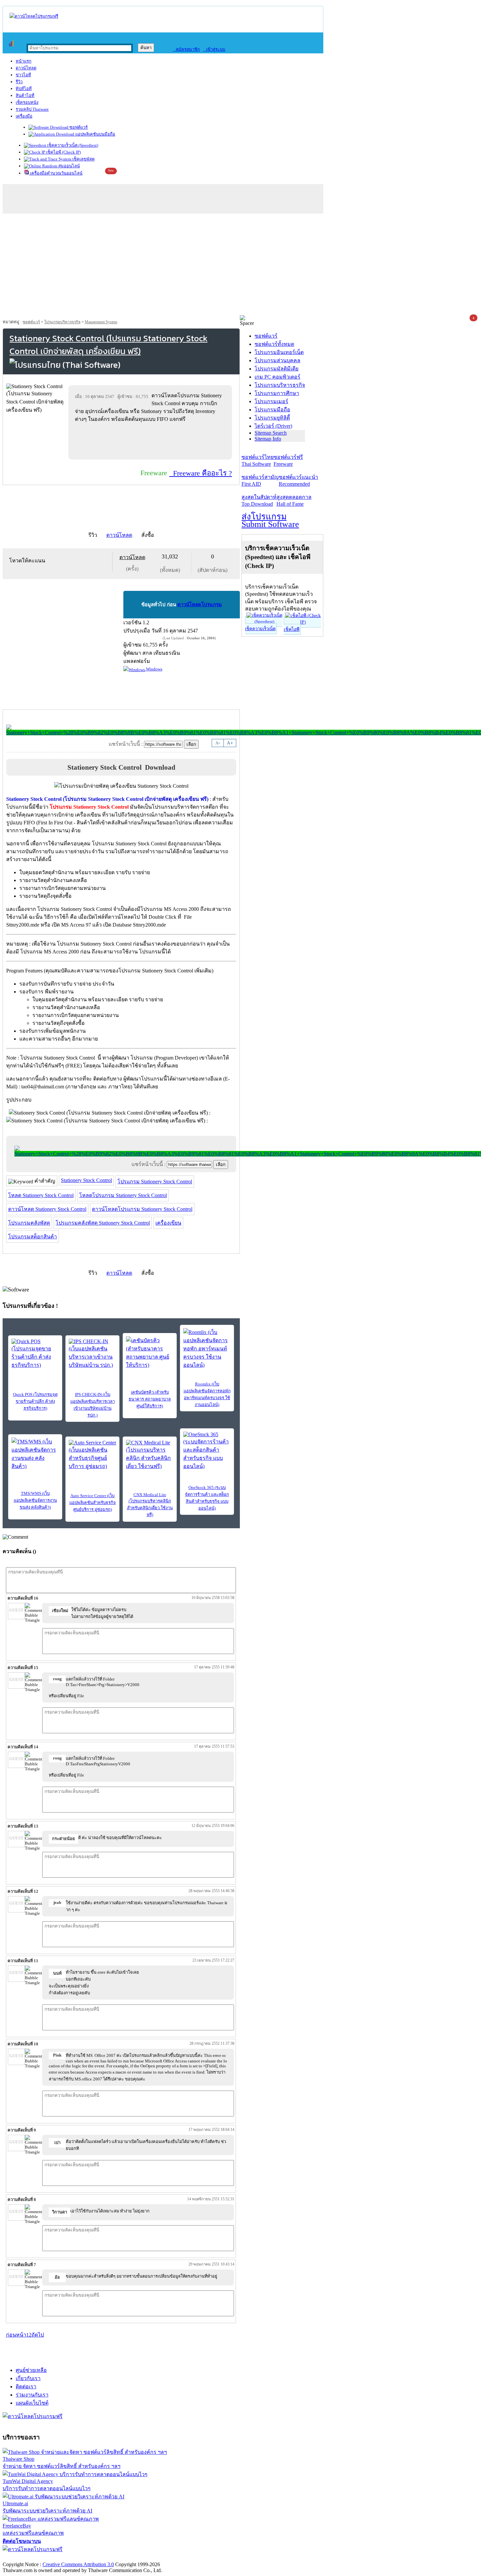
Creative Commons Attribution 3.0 (78, 2564)
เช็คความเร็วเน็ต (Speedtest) (72, 145)
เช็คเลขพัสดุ (83, 159)
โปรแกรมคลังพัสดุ (29, 1223)
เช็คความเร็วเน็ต (260, 629)
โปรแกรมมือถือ (272, 410)
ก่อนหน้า (16, 2335)
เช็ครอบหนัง (27, 102)
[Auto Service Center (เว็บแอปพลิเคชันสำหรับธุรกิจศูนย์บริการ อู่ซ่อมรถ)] (92, 1455)
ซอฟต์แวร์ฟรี (288, 461)
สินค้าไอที (25, 95)
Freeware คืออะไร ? (201, 473)
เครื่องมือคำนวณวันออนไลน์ (56, 173)
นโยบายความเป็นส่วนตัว (87, 2557)
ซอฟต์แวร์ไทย (258, 461)
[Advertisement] (240, 266)
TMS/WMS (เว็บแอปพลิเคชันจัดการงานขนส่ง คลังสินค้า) (35, 1500)
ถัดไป (38, 2335)
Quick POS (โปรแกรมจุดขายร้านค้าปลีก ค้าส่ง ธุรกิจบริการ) (35, 1401)
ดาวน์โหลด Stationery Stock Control (47, 1209)
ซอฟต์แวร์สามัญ (260, 480)
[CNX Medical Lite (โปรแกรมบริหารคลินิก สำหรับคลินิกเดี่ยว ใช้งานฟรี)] (150, 1455)
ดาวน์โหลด (26, 68)
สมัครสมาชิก (186, 49)
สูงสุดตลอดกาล (294, 500)
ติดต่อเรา (26, 2387)
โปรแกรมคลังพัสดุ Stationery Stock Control (103, 1223)
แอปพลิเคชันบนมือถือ (95, 134)
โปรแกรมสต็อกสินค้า (33, 1237)
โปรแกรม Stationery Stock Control (155, 1182)
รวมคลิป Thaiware (32, 109)
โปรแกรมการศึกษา (277, 393)
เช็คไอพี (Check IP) (63, 152)
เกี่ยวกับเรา (28, 2378)
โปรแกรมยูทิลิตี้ (272, 418)
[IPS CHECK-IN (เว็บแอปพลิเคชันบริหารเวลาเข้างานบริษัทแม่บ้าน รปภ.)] (92, 1354)
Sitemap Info (268, 439)
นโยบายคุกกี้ (135, 2557)
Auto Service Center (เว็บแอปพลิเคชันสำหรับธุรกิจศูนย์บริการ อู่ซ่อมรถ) (93, 1503)
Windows (154, 669)
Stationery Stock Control (86, 1180)
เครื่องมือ (24, 116)
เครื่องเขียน (168, 1223)
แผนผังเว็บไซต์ (32, 2403)
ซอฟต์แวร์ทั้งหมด (274, 344)
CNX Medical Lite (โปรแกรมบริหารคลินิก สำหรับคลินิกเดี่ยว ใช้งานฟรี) (150, 1505)
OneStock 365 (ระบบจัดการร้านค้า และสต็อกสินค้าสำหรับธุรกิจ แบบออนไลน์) (207, 1498)
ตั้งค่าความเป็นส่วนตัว (28, 2557)
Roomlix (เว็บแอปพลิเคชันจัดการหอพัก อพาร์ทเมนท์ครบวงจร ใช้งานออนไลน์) (207, 1394)
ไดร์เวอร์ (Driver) (273, 426)
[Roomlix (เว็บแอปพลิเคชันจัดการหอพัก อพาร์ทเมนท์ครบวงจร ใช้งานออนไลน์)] (207, 1349)
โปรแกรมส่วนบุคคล (277, 360)
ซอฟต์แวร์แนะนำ (298, 480)
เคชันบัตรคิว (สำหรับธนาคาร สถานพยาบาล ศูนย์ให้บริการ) (150, 1399)
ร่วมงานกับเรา (32, 2395)
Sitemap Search (271, 433)
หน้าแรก (24, 61)
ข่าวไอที (23, 75)
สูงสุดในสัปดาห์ (259, 500)
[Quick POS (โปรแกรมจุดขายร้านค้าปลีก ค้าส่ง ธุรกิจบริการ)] (35, 1354)
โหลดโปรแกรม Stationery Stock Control (123, 1195)
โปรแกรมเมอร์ (271, 401)
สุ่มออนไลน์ (69, 166)
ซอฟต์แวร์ (78, 127)
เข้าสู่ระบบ (214, 49)
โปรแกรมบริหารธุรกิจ (62, 322)
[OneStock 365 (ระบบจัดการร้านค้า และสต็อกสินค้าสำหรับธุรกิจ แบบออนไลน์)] (207, 1451)
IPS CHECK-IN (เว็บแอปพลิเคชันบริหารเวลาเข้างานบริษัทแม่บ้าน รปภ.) (93, 1405)
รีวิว (19, 82)
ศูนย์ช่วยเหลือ (31, 2370)
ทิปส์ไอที (24, 89)
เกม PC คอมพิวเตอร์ (277, 377)
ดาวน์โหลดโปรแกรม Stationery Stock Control (142, 1209)
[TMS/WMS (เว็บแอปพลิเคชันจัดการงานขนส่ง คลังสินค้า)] (35, 1454)
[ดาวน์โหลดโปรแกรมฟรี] (34, 16)
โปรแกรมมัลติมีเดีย (276, 369)
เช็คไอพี (292, 629)
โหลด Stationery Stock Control (41, 1195)
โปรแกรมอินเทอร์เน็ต (279, 352)
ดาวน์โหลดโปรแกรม (200, 605)
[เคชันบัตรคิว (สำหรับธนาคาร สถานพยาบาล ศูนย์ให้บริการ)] (150, 1353)
